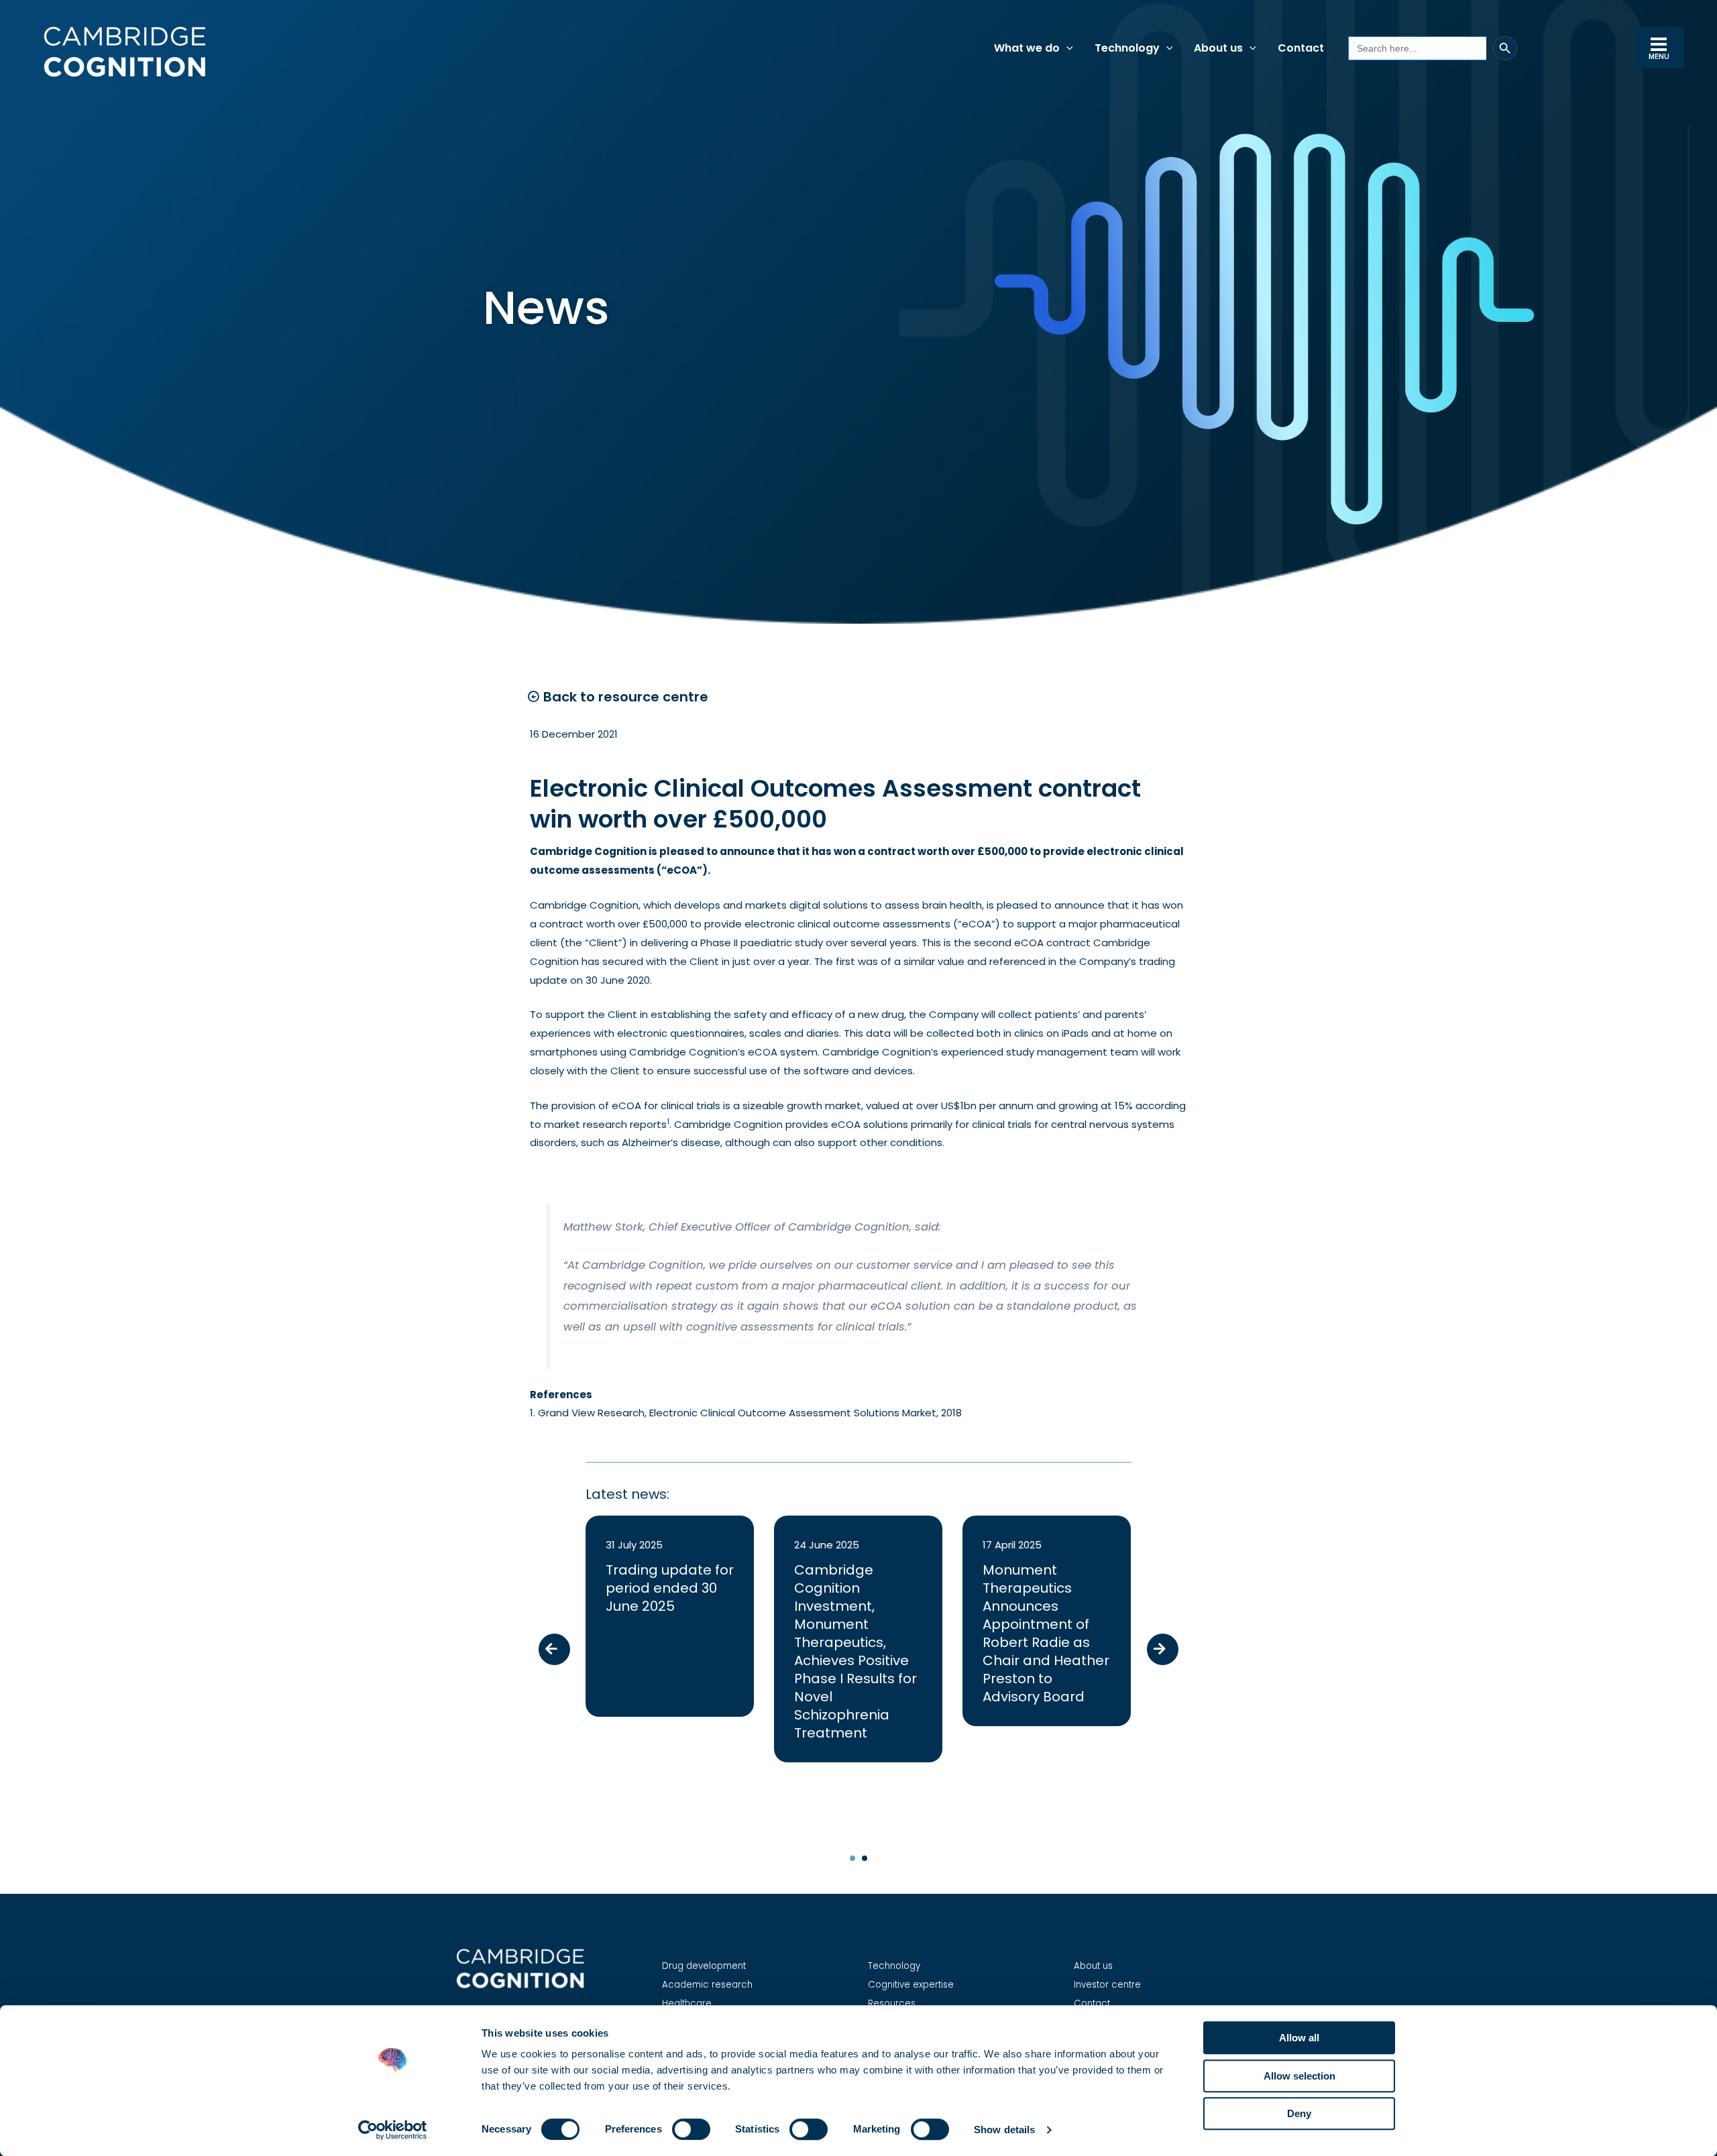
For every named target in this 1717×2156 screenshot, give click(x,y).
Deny (1299, 2113)
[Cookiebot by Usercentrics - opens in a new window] (393, 2130)
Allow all (1299, 2038)
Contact (1092, 2003)
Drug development (704, 1966)
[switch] (691, 2129)
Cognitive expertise (911, 1985)
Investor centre (1107, 1985)
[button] (1066, 48)
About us (1093, 1966)
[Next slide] (1163, 1649)
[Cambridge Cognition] (124, 51)
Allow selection (1299, 2076)
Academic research (707, 1985)
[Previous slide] (554, 1649)
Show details (1004, 2130)
